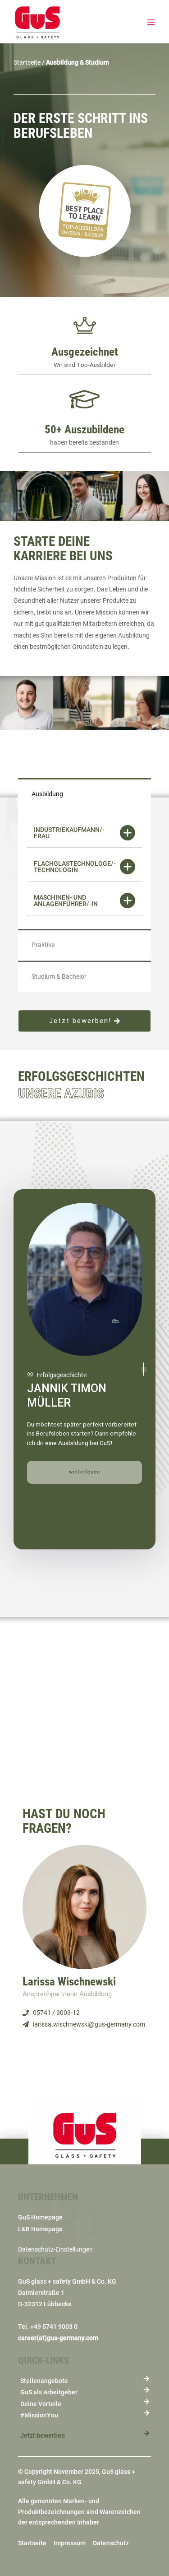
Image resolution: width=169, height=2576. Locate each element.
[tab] (84, 833)
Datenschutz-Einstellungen (55, 2249)
